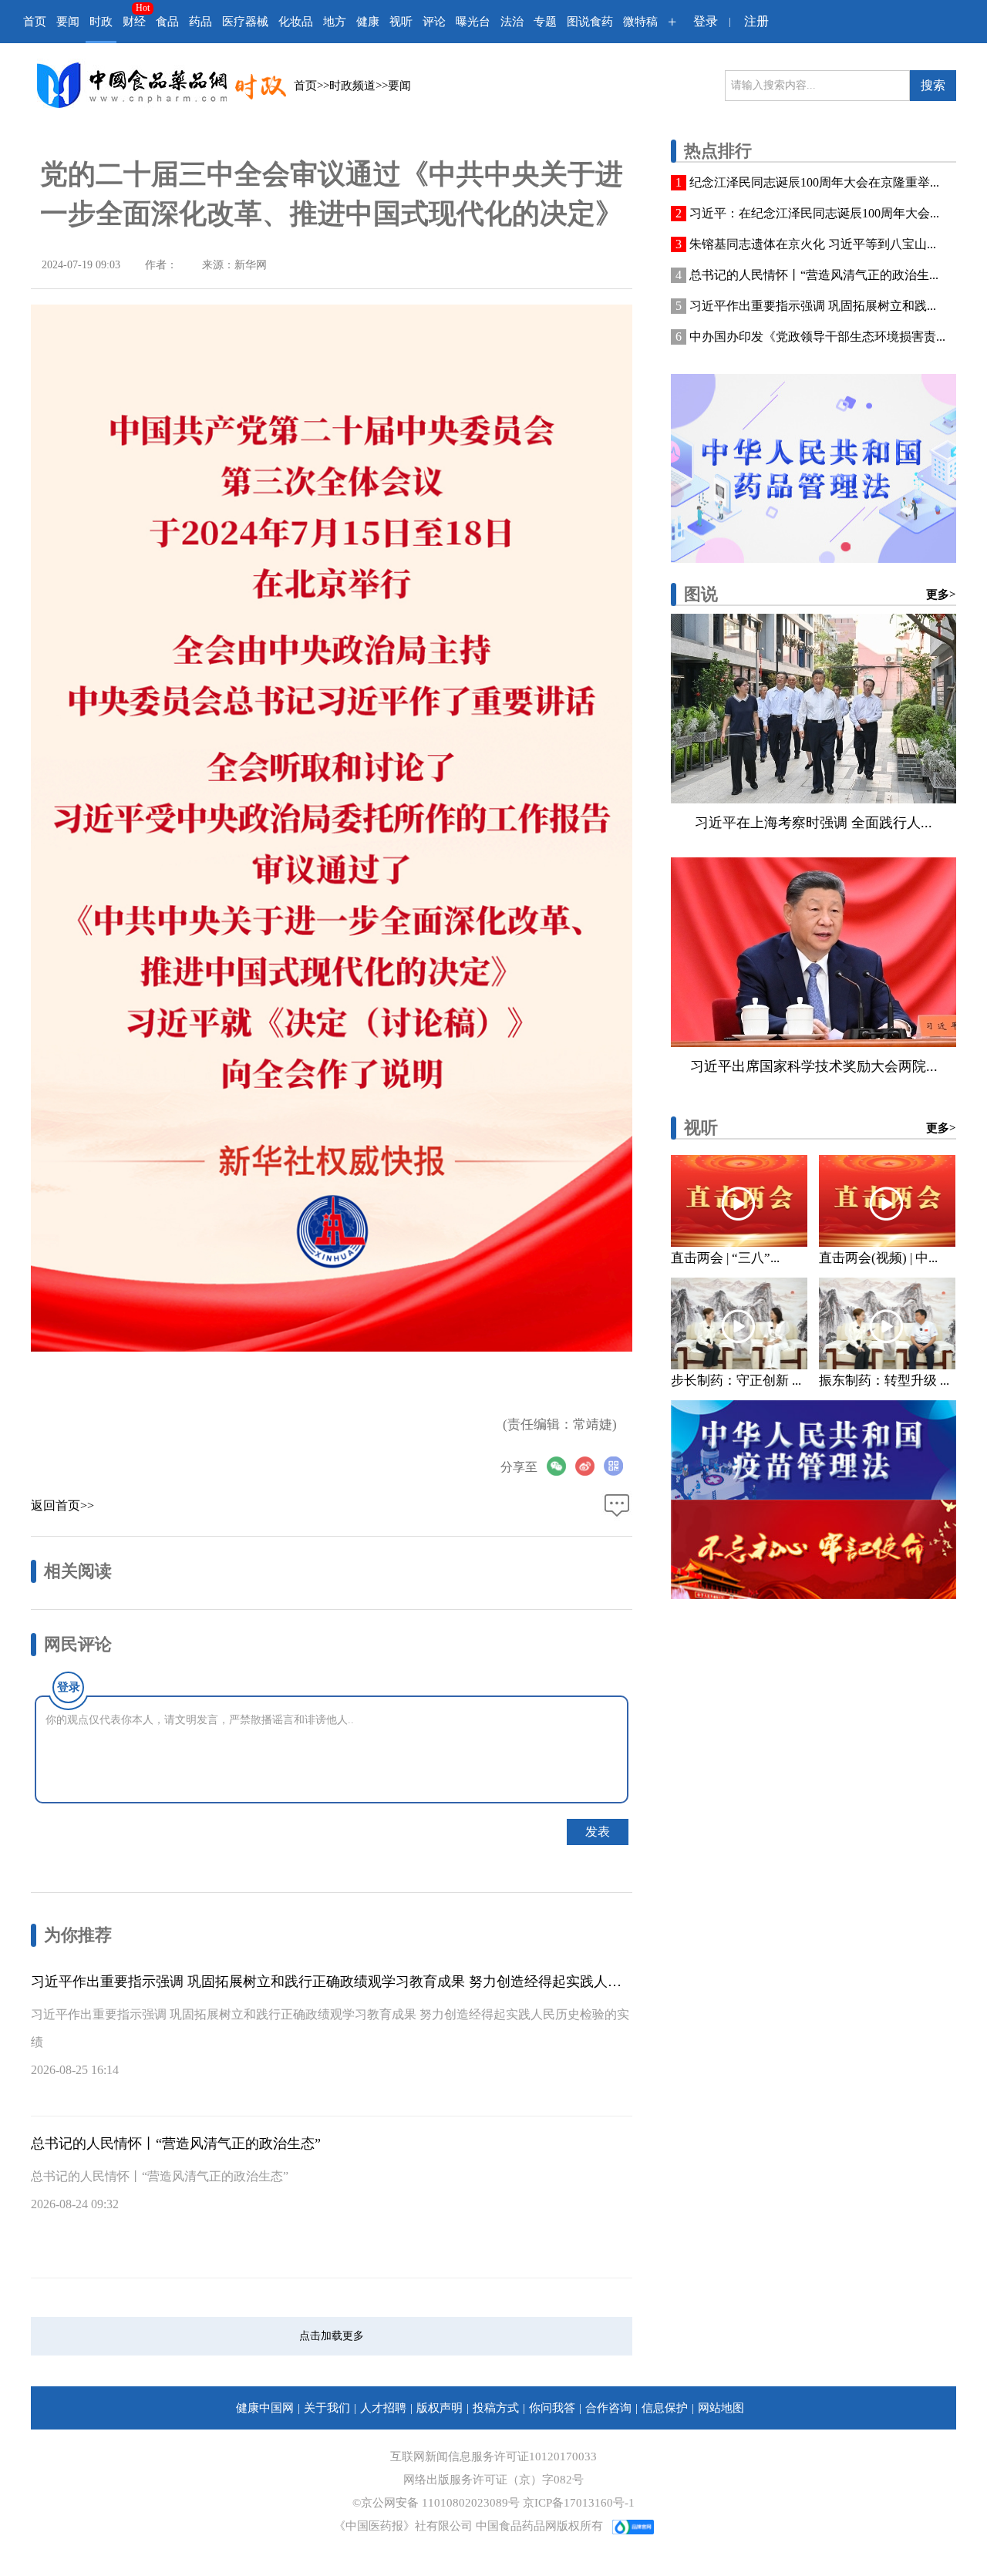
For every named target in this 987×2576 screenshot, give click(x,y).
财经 (134, 22)
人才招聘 (383, 2408)
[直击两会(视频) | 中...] (887, 1201)
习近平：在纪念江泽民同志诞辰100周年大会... (814, 213)
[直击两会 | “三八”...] (739, 1201)
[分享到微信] (561, 1466)
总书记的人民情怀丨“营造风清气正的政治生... (814, 275)
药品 (200, 22)
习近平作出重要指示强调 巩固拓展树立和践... (813, 306)
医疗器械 (245, 22)
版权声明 (440, 2408)
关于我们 (327, 2408)
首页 (35, 22)
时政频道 (352, 86)
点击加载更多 (332, 2336)
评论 (434, 22)
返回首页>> (62, 1505)
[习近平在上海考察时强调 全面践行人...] (814, 709)
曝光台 (473, 22)
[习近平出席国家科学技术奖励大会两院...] (814, 952)
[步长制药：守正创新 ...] (739, 1323)
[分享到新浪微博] (590, 1466)
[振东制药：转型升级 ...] (887, 1323)
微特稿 (640, 22)
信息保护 (665, 2408)
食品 (167, 22)
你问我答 (552, 2408)
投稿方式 (496, 2408)
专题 (545, 22)
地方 (335, 22)
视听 (401, 22)
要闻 (68, 22)
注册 (756, 21)
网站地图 (721, 2408)
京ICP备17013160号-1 (579, 2503)
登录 (706, 21)
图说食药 (590, 22)
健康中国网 (265, 2408)
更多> (941, 594)
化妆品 (296, 22)
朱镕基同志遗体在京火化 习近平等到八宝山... (813, 244)
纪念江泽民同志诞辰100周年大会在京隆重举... (814, 182)
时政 (101, 22)
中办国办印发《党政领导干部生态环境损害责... (817, 337)
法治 (512, 22)
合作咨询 (608, 2408)
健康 (368, 22)
